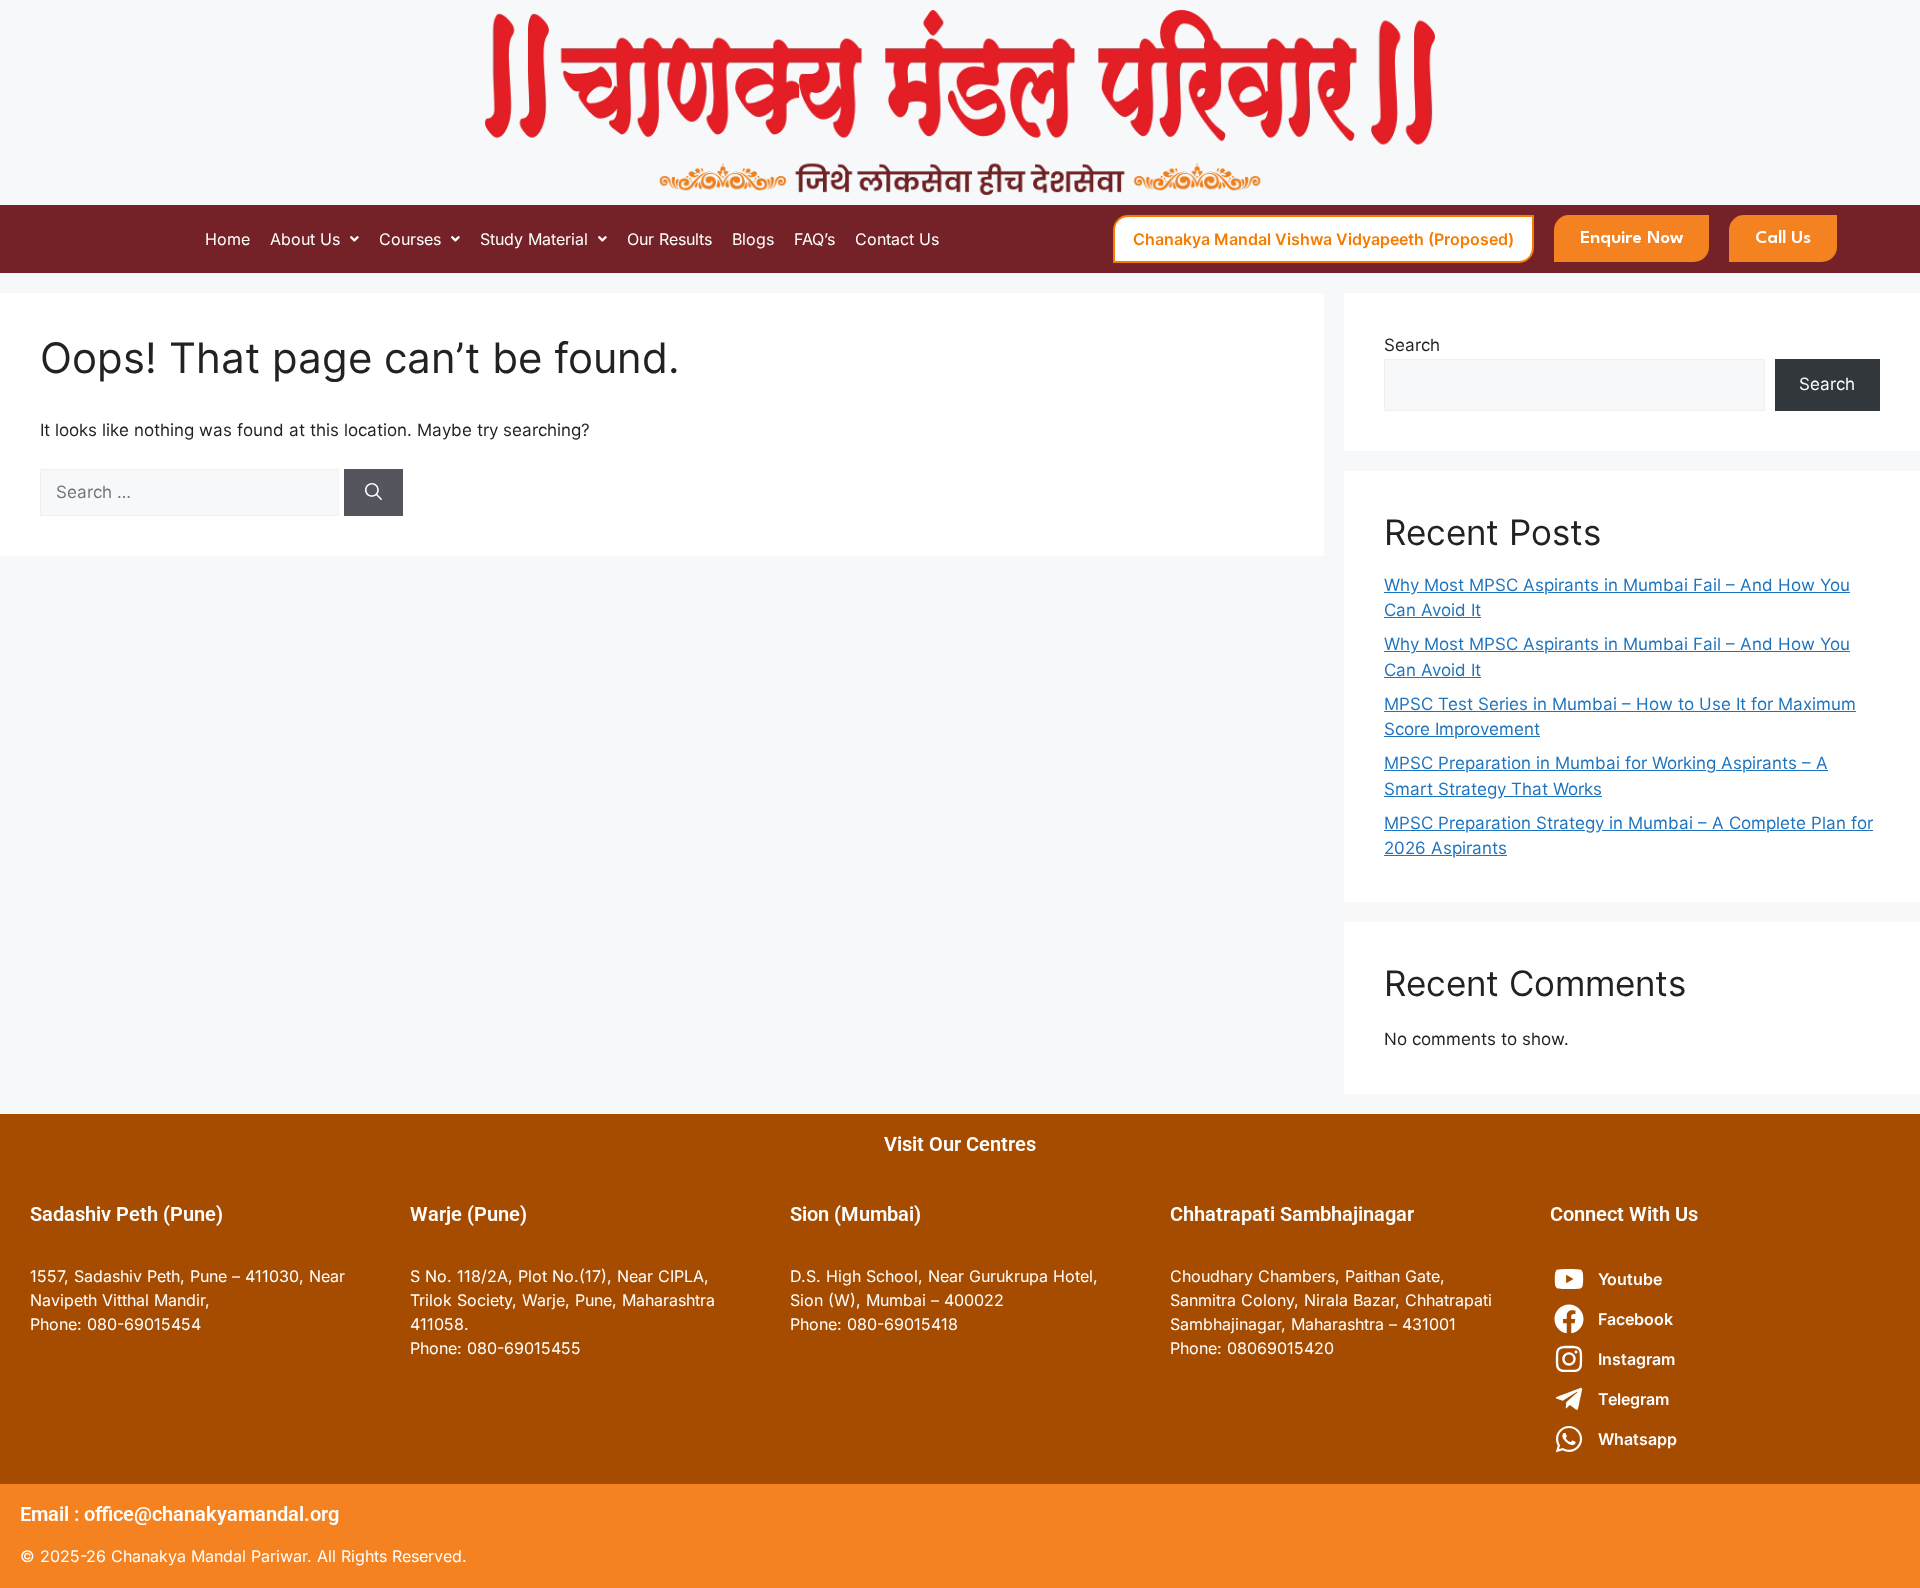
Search (1412, 345)
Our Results (669, 239)
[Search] (373, 493)
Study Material (534, 239)
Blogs (753, 239)
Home (227, 239)
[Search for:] (192, 492)
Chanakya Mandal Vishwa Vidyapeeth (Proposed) (1323, 239)
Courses (410, 239)
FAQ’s (814, 239)
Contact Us (897, 239)
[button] (314, 239)
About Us (305, 239)
